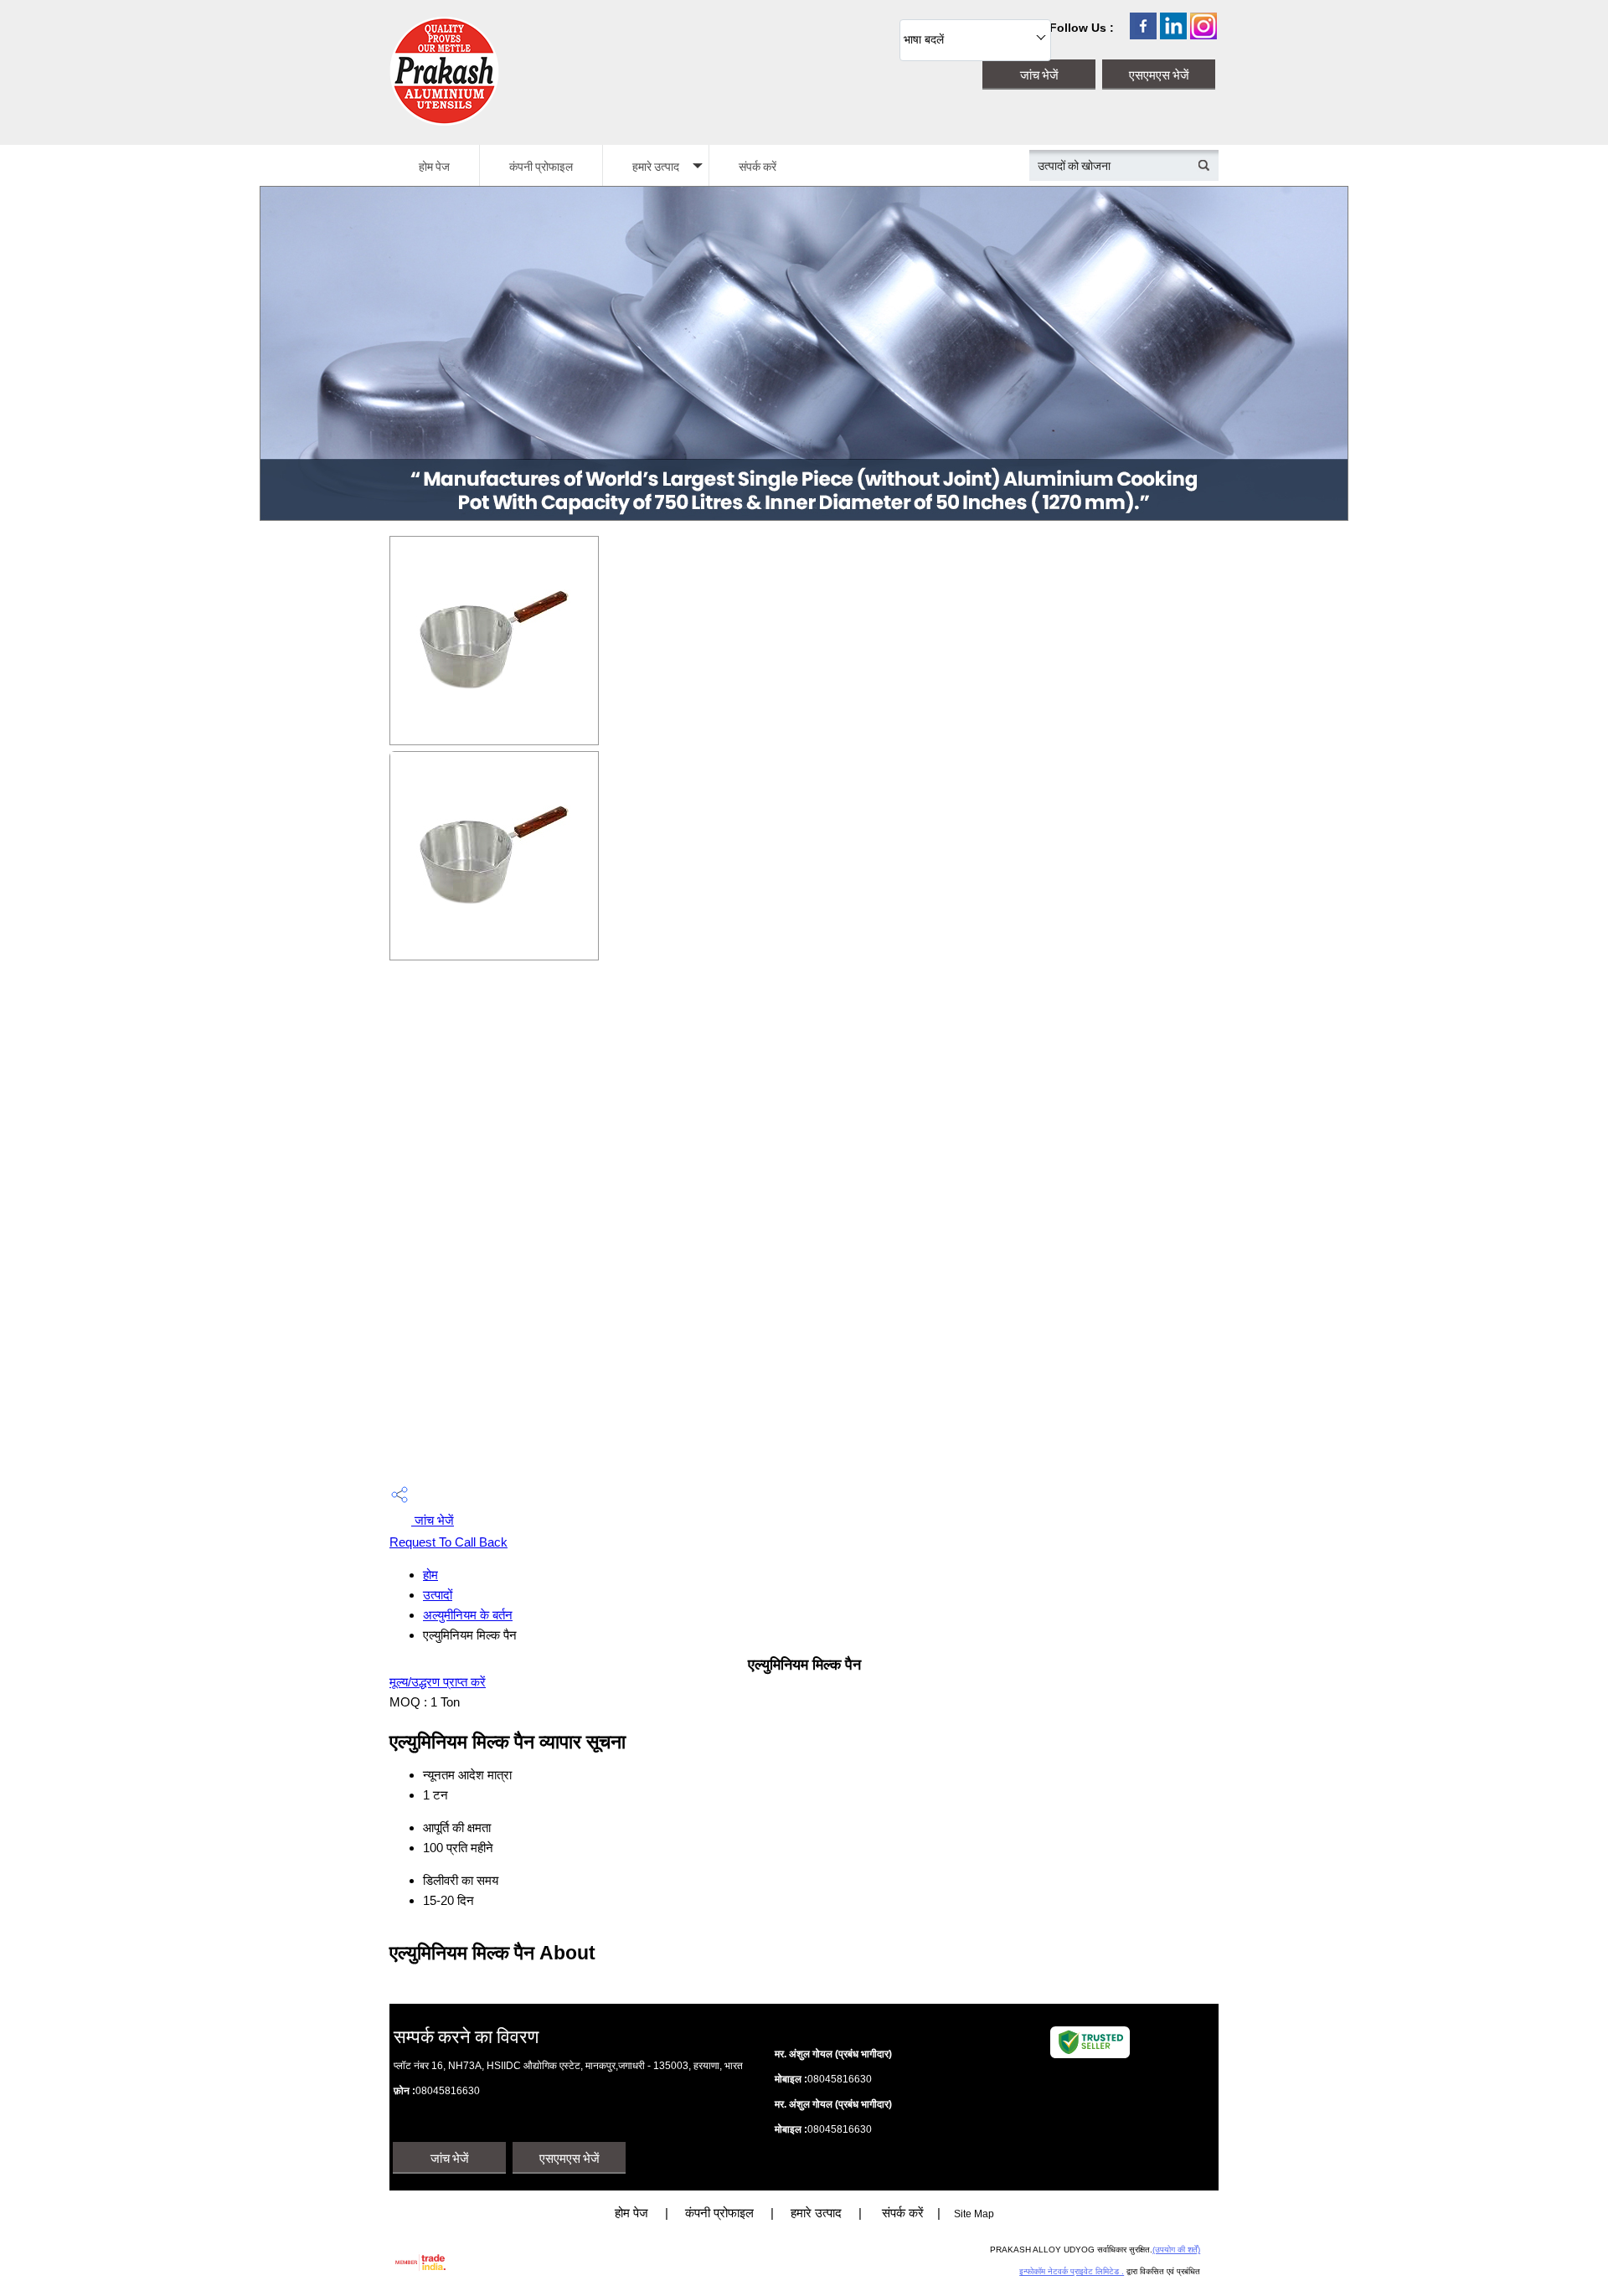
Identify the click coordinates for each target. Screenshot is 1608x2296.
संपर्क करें (758, 165)
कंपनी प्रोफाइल (541, 165)
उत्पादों (438, 1595)
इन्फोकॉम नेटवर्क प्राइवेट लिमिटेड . (1072, 2271)
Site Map (974, 2214)
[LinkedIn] (1173, 36)
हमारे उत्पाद (656, 165)
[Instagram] (1203, 36)
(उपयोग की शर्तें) (1176, 2250)
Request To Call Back (448, 1542)
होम (430, 1575)
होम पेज (434, 165)
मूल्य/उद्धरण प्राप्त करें (438, 1682)
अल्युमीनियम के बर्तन (468, 1615)
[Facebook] (1143, 36)
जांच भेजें (433, 1520)
